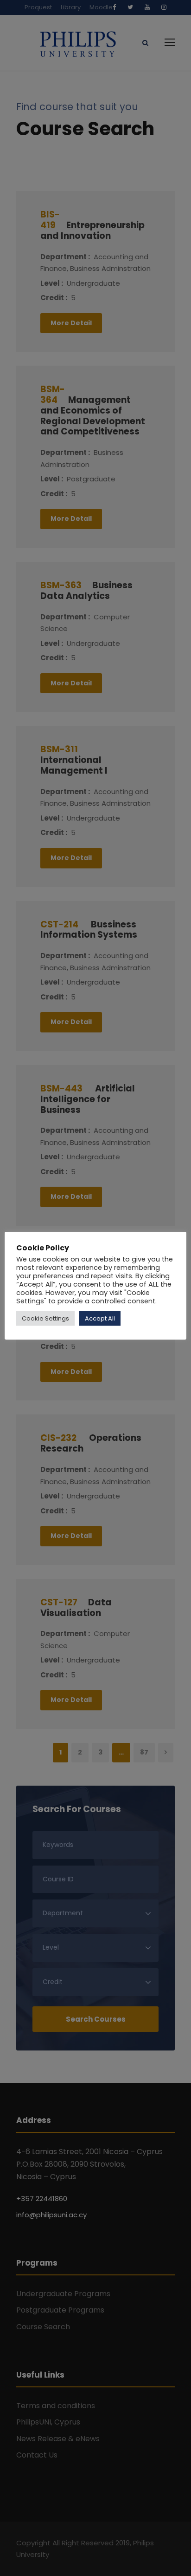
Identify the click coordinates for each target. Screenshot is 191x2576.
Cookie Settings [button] (45, 1318)
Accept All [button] (100, 1318)
